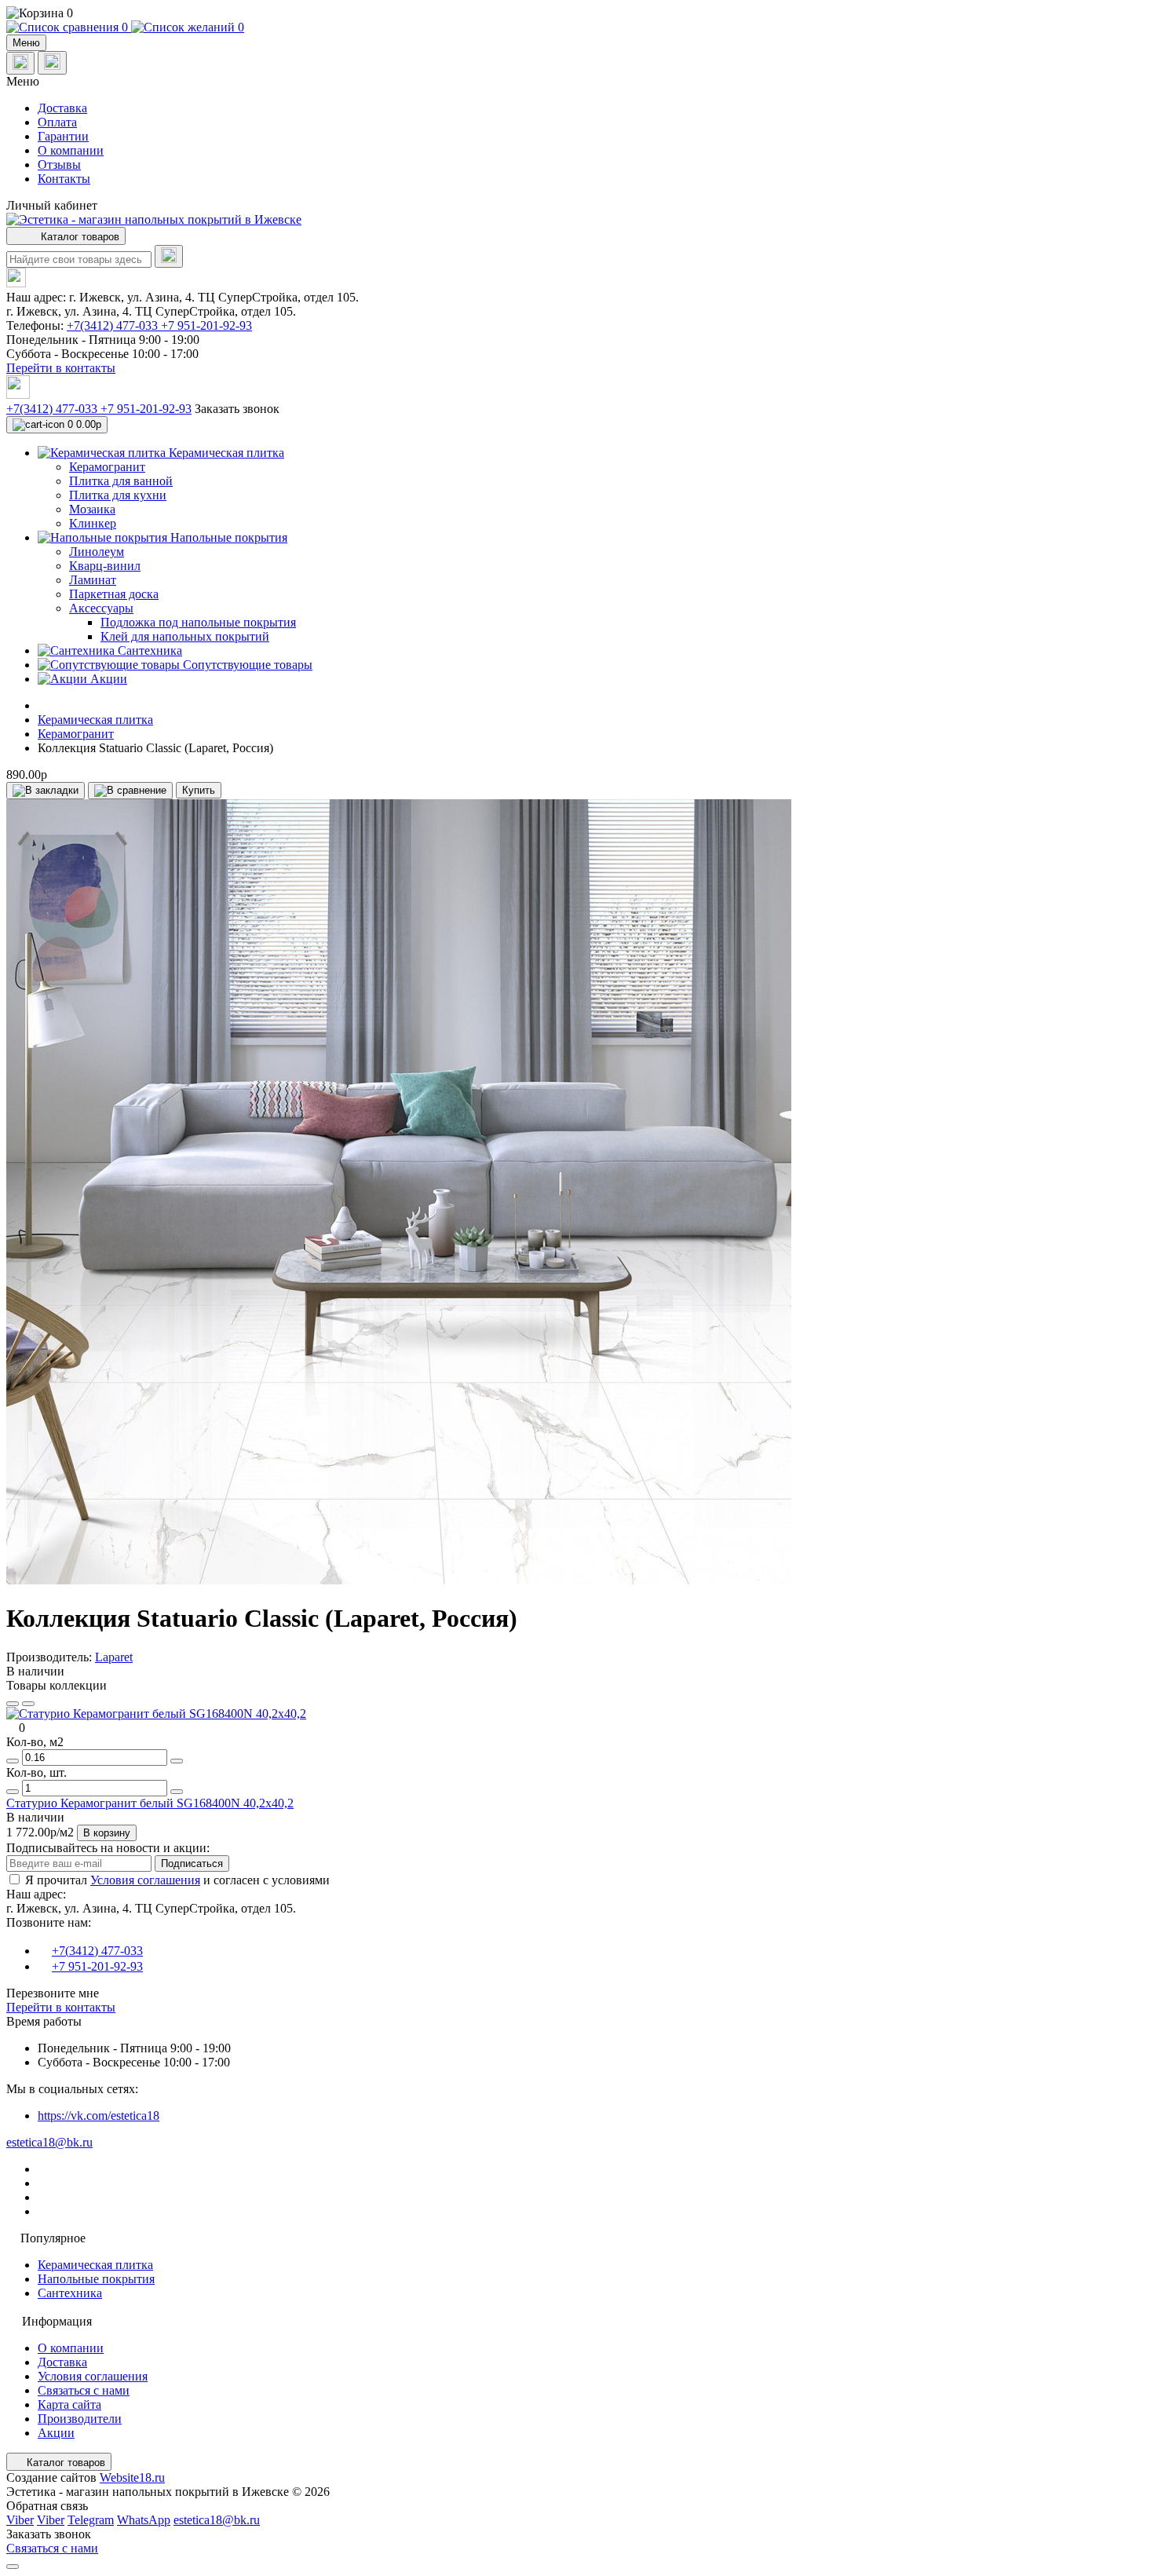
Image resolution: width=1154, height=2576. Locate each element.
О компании (71, 150)
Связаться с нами (84, 2390)
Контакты (64, 179)
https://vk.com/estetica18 (99, 2116)
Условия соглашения (145, 1880)
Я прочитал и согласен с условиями (177, 1880)
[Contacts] (52, 63)
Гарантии (63, 136)
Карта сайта (69, 2404)
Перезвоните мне (53, 1993)
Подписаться (192, 1863)
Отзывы (59, 164)
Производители (80, 2419)
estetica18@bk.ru (49, 2142)
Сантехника (70, 2293)
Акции (56, 2433)
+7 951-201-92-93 (206, 325)
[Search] (169, 256)
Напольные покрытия (96, 2279)
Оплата (57, 122)
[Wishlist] (13, 1704)
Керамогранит (76, 734)
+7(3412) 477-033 (114, 325)
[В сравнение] (130, 791)
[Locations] (20, 63)
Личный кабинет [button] (52, 205)
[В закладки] (46, 791)
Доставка (62, 108)
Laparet (114, 1657)
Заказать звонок (237, 409)
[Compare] (28, 1704)
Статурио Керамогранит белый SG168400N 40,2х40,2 (150, 1803)
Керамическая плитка (95, 720)
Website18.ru (132, 2477)
